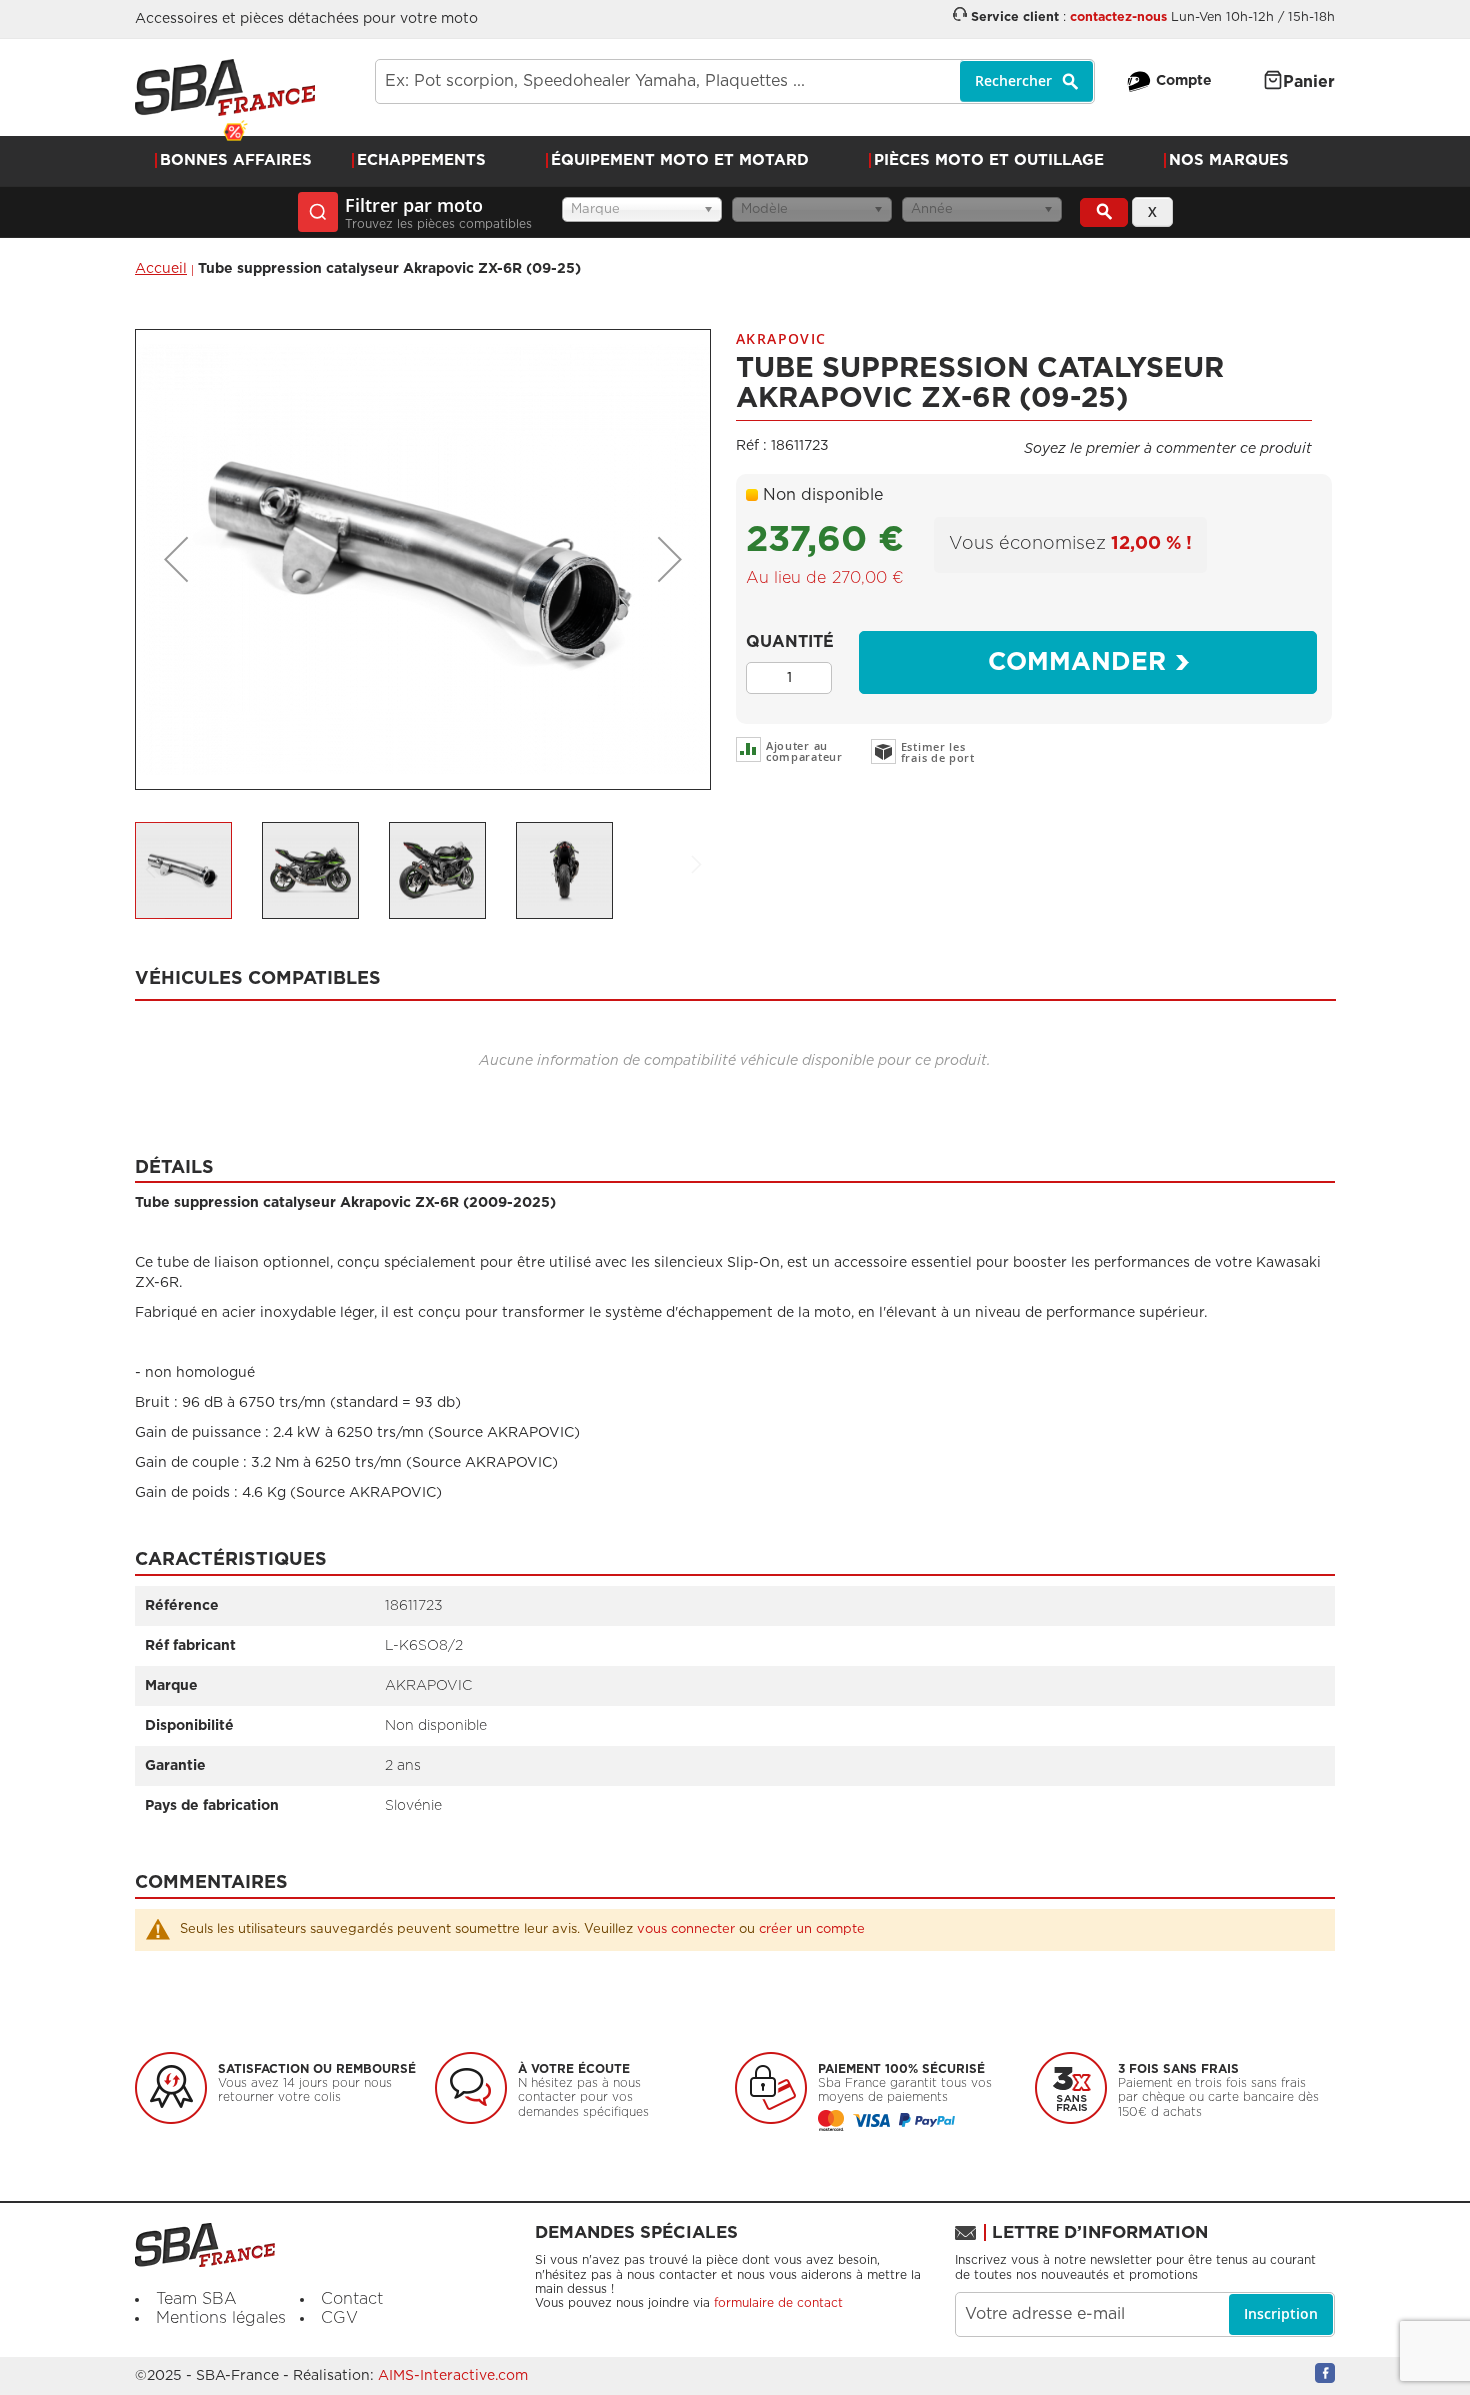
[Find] (1104, 212)
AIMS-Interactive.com (453, 2376)
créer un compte (812, 1929)
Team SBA (196, 2299)
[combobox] (735, 81)
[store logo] (225, 87)
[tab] (735, 972)
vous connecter (686, 1929)
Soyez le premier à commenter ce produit (1168, 449)
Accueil (161, 269)
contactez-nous (1118, 17)
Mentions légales (221, 2318)
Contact (352, 2299)
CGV (339, 2318)
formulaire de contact (778, 2303)
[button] (176, 559)
